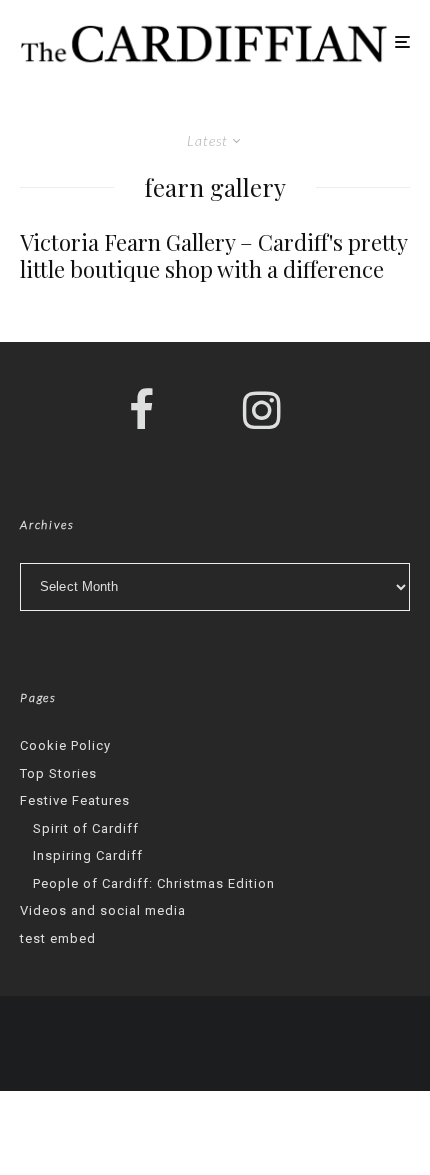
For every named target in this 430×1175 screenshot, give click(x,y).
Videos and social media (103, 910)
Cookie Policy (65, 745)
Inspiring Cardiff (88, 855)
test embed (58, 938)
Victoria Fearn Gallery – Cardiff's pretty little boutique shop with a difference (213, 255)
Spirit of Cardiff (86, 828)
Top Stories (58, 773)
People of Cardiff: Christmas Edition (154, 883)
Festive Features (75, 800)
